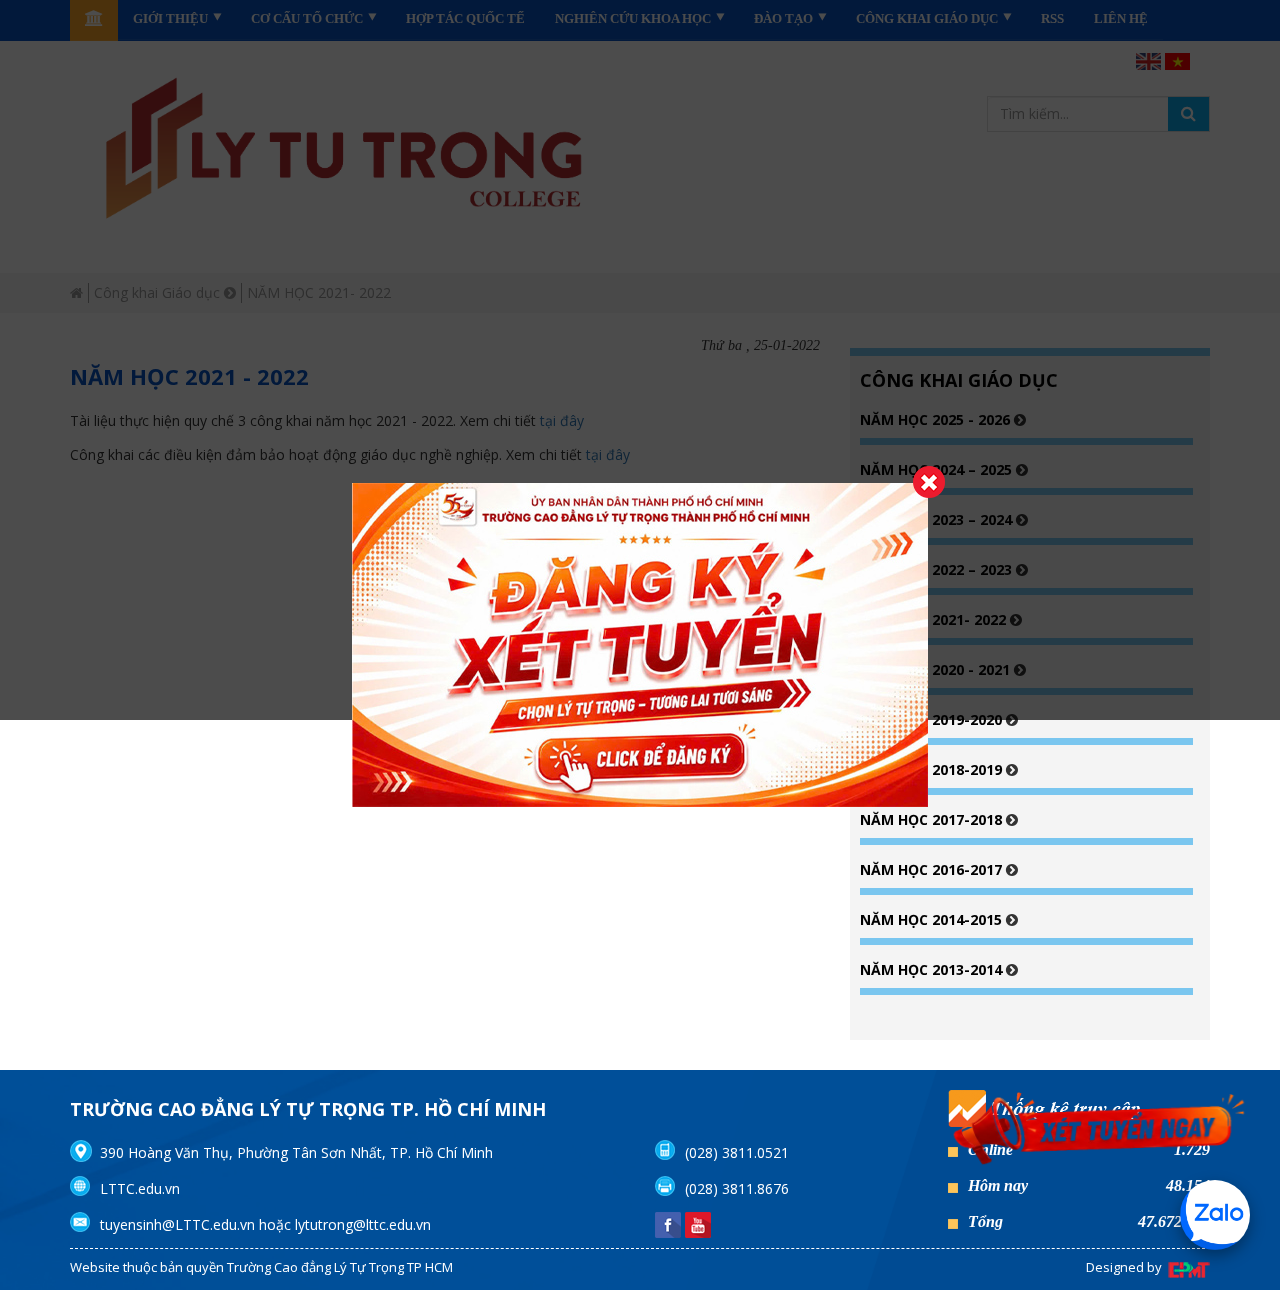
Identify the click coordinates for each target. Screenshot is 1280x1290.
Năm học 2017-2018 (933, 819)
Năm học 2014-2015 (933, 919)
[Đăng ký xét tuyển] (1100, 1131)
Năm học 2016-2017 (933, 869)
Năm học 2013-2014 (933, 969)
